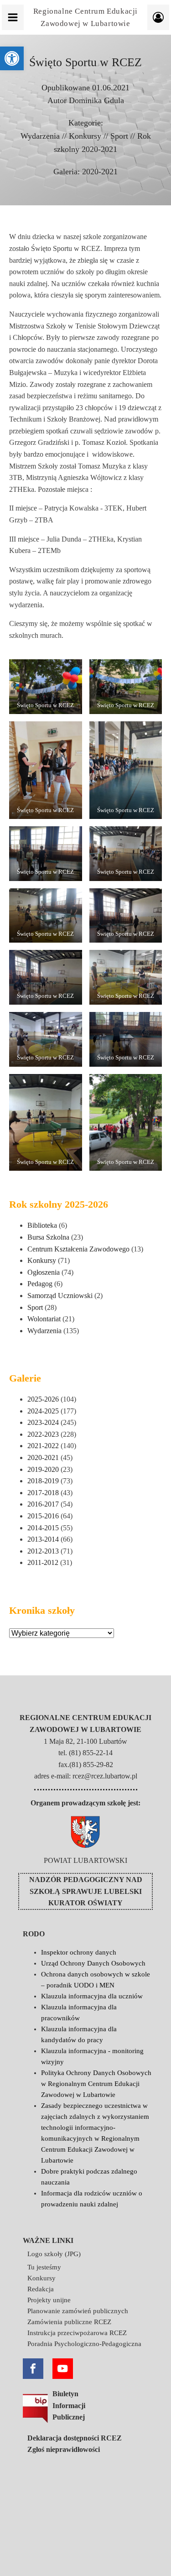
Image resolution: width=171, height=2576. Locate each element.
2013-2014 (43, 1539)
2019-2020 (43, 1469)
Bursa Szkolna (48, 1237)
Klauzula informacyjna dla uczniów (92, 1996)
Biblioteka (42, 1225)
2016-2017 (43, 1504)
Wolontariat (44, 1319)
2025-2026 (43, 1399)
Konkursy (85, 136)
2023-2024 (43, 1422)
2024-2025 (43, 1411)
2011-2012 (43, 1562)
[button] (12, 58)
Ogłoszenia (44, 1272)
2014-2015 (43, 1528)
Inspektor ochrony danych (79, 1952)
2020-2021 (100, 172)
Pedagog (40, 1284)
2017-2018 (43, 1493)
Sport (119, 136)
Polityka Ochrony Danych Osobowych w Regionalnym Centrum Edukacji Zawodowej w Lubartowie (96, 2084)
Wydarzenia (40, 136)
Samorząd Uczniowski (60, 1296)
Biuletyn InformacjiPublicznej (69, 2405)
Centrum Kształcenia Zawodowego (78, 1249)
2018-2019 (43, 1481)
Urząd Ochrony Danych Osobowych (93, 1963)
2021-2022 (43, 1446)
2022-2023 (43, 1434)
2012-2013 (43, 1551)
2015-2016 (43, 1516)
